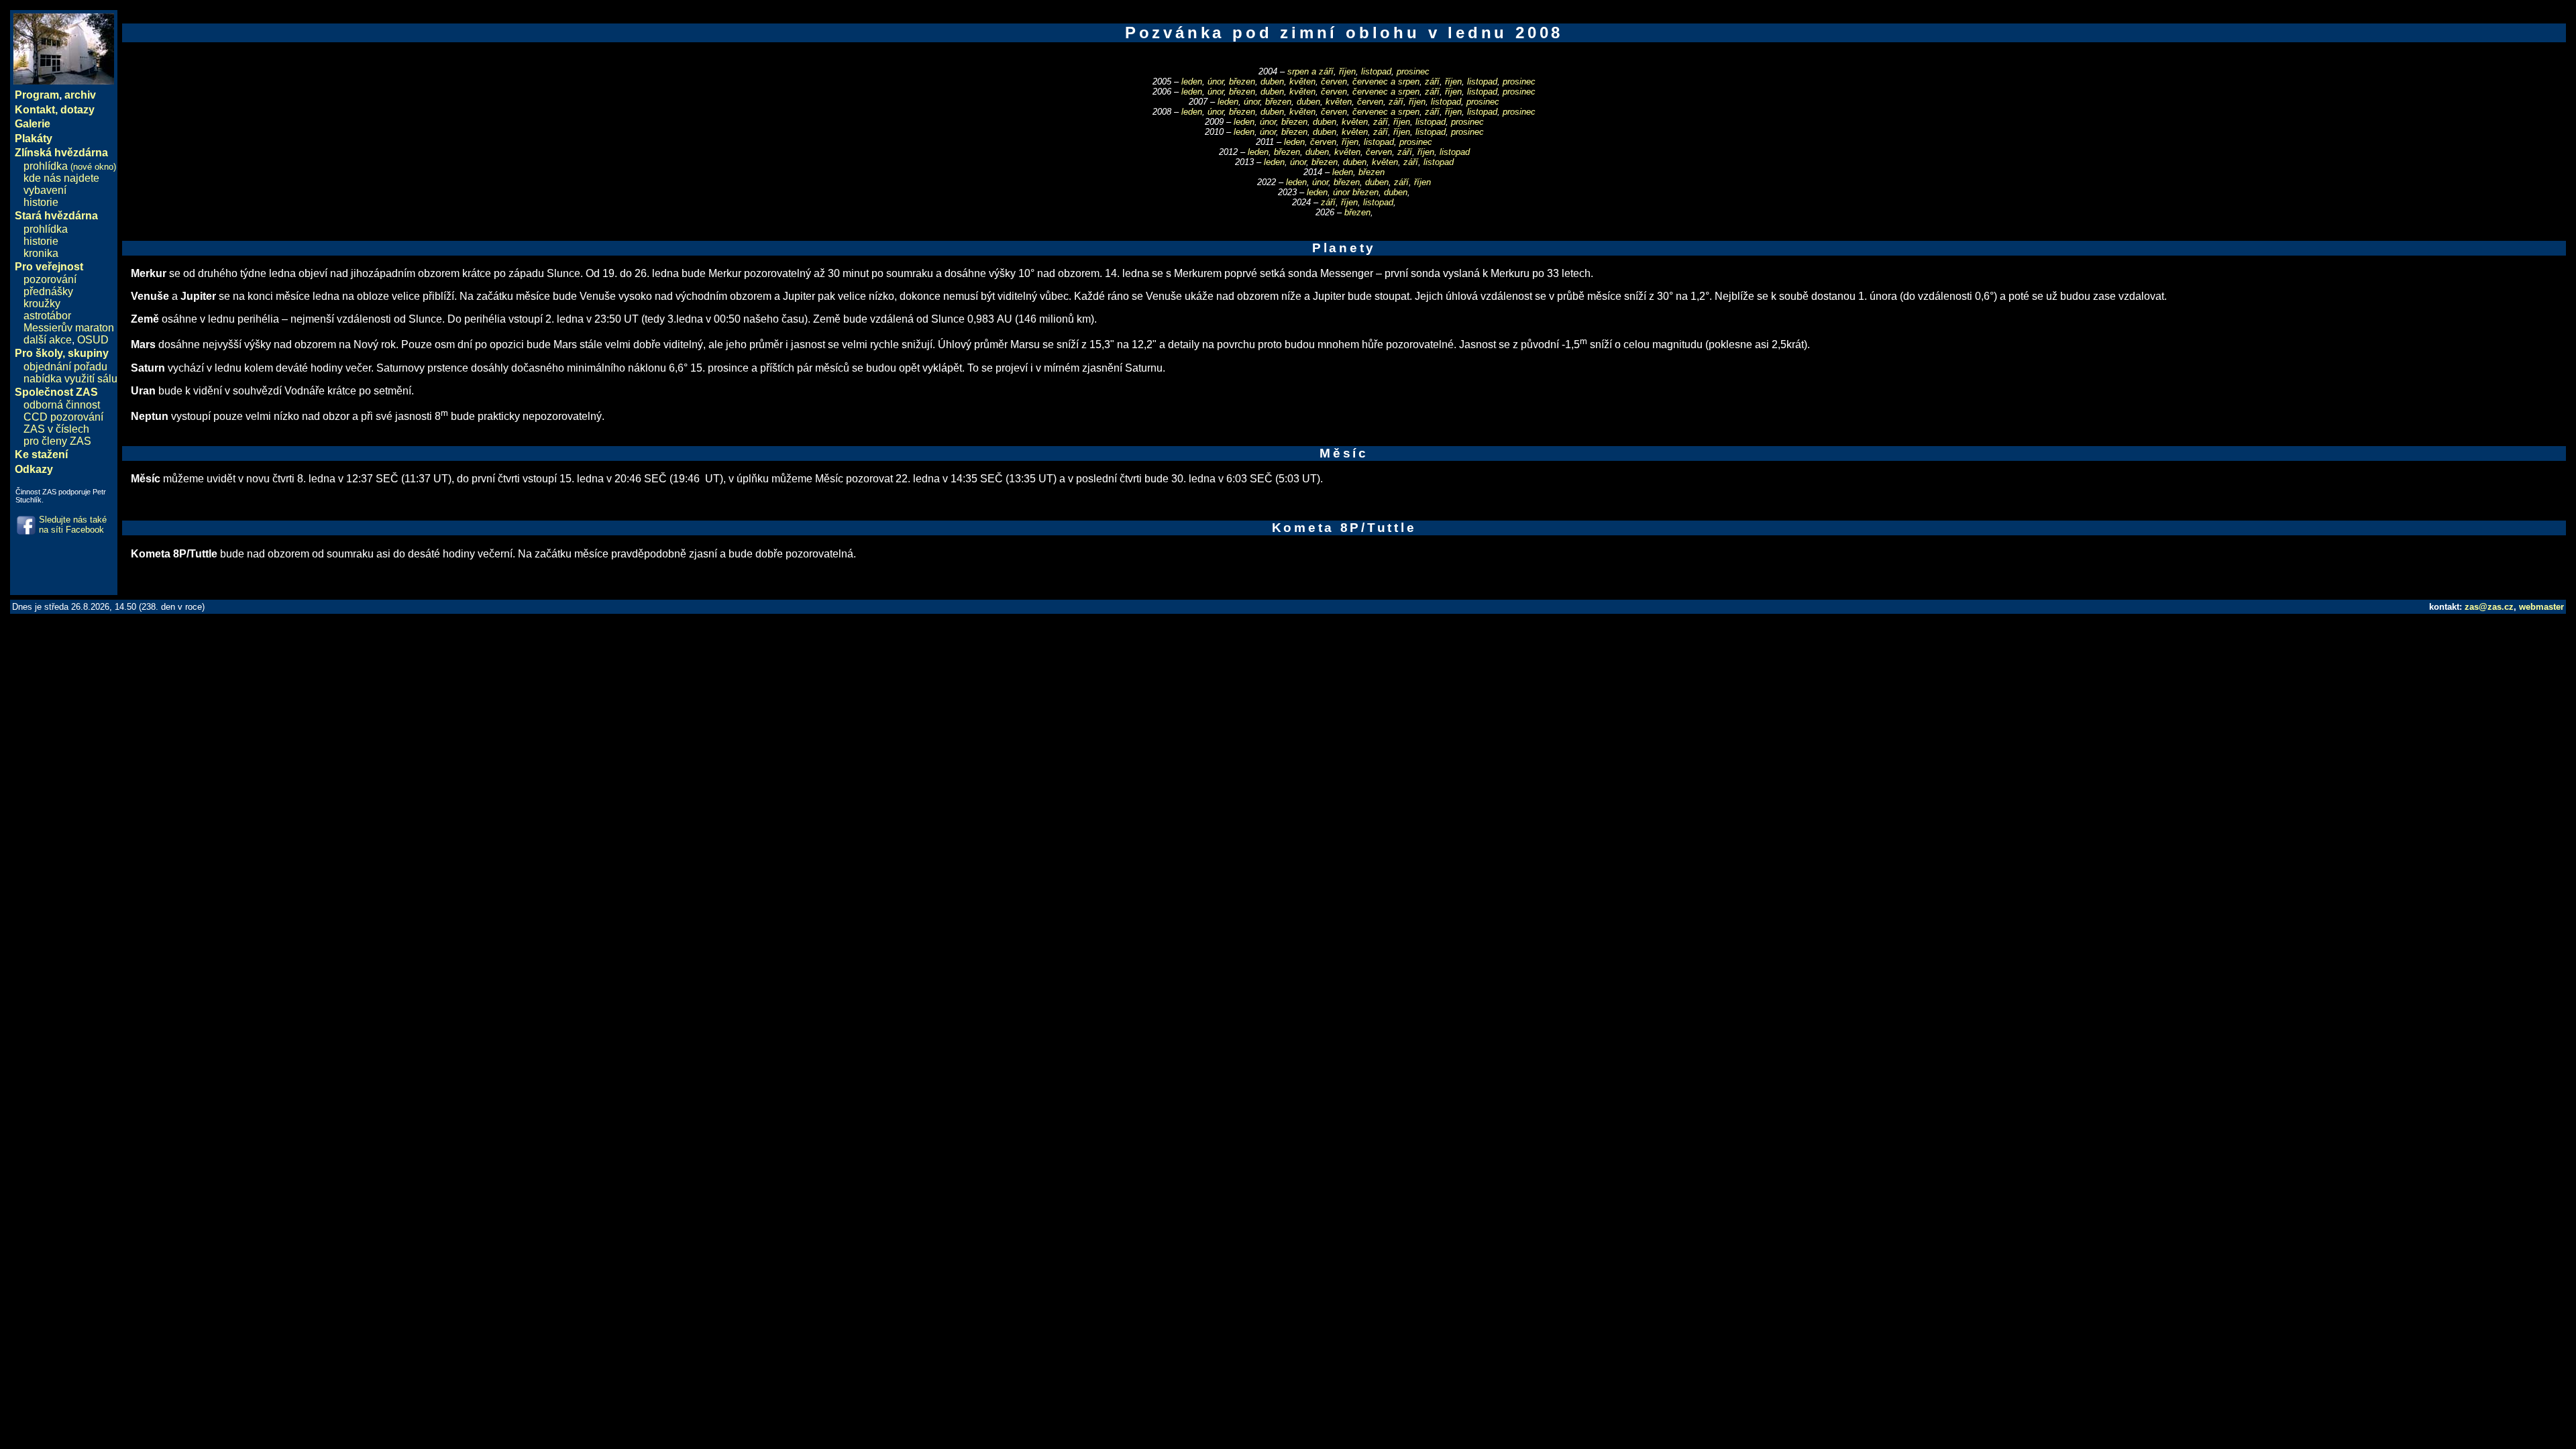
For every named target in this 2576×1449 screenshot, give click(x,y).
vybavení (45, 190)
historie (41, 202)
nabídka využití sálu (70, 379)
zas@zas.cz (2489, 607)
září (1432, 82)
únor (1216, 82)
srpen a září (1310, 71)
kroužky (42, 304)
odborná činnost (62, 405)
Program (37, 95)
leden (1192, 82)
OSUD (93, 340)
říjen (1347, 71)
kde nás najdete (61, 178)
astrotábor (47, 316)
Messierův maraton (69, 328)
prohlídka (70, 166)
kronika (41, 253)
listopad (1376, 71)
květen (1302, 82)
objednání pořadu (65, 367)
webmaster (2541, 607)
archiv (80, 95)
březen (1242, 82)
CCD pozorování (63, 417)
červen (1334, 82)
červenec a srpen (1386, 82)
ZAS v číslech (56, 429)
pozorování (50, 279)
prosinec (1413, 71)
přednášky (48, 291)
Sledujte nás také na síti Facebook (73, 525)
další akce (48, 340)
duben (1272, 82)
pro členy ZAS (57, 441)
